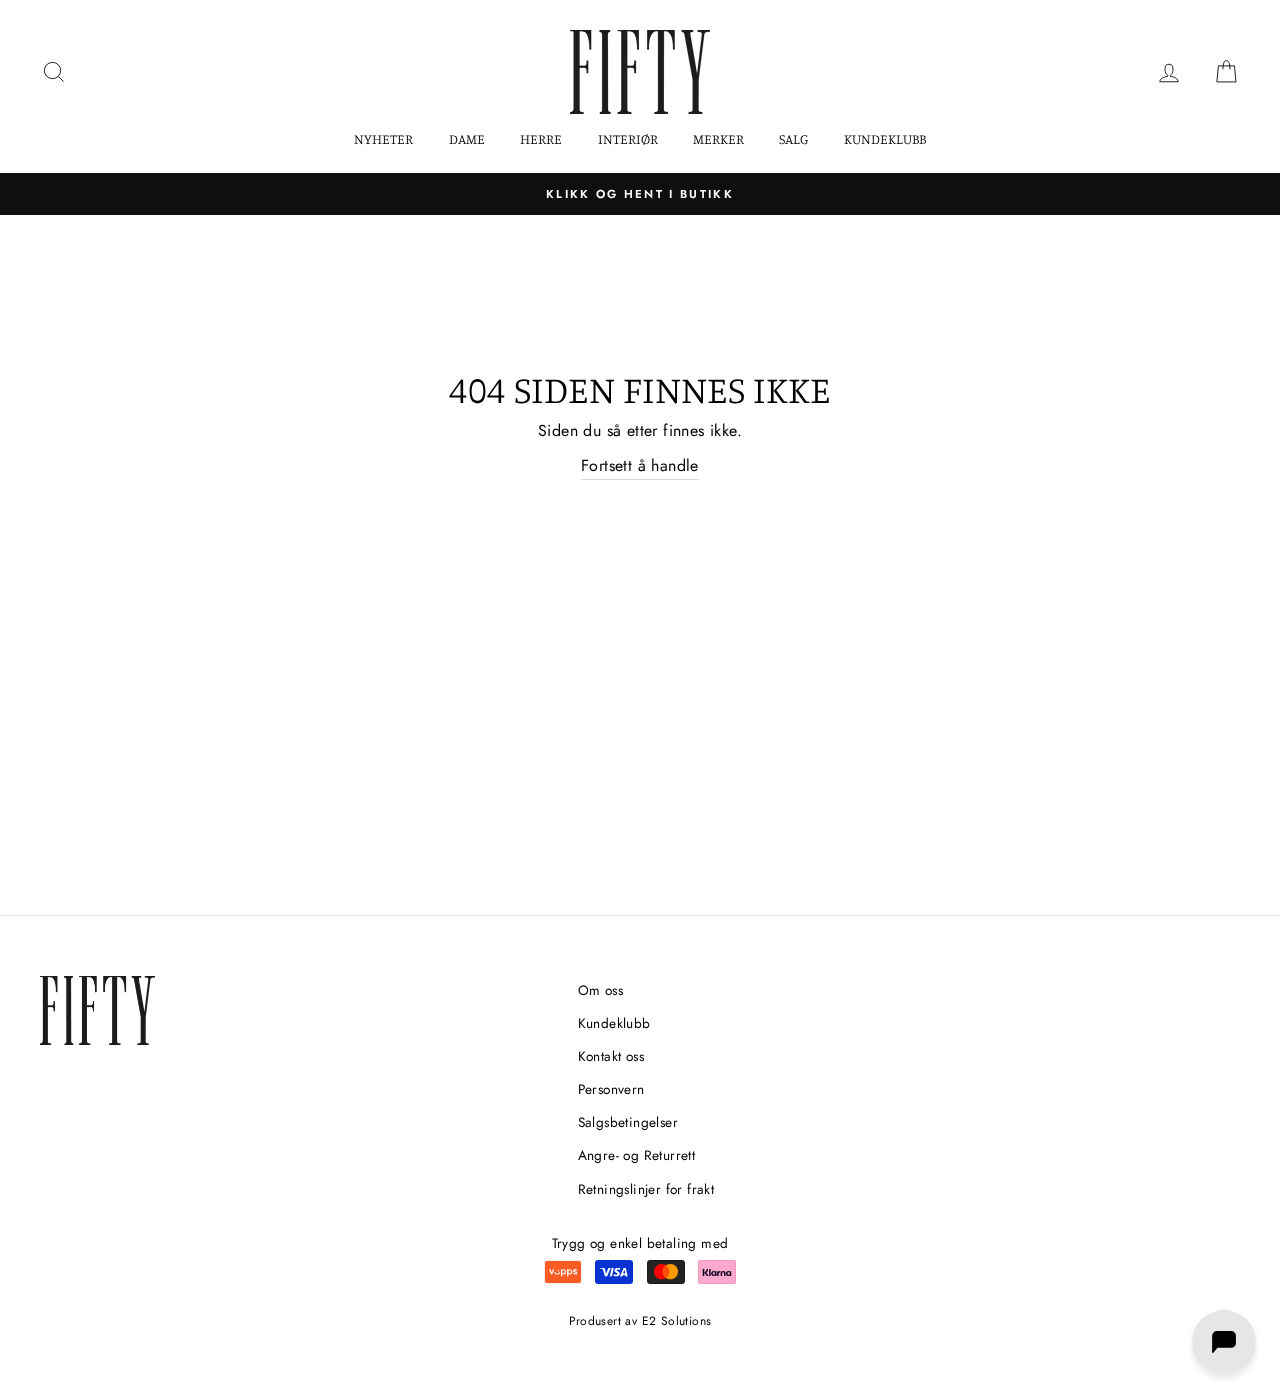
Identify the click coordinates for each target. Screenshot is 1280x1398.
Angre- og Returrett (637, 1155)
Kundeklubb (885, 138)
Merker (718, 138)
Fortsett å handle (640, 465)
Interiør (628, 138)
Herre (541, 138)
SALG (793, 138)
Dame (467, 138)
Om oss (600, 990)
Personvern (611, 1089)
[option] (640, 194)
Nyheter (383, 138)
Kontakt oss (611, 1056)
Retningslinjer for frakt (646, 1189)
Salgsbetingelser (628, 1122)
